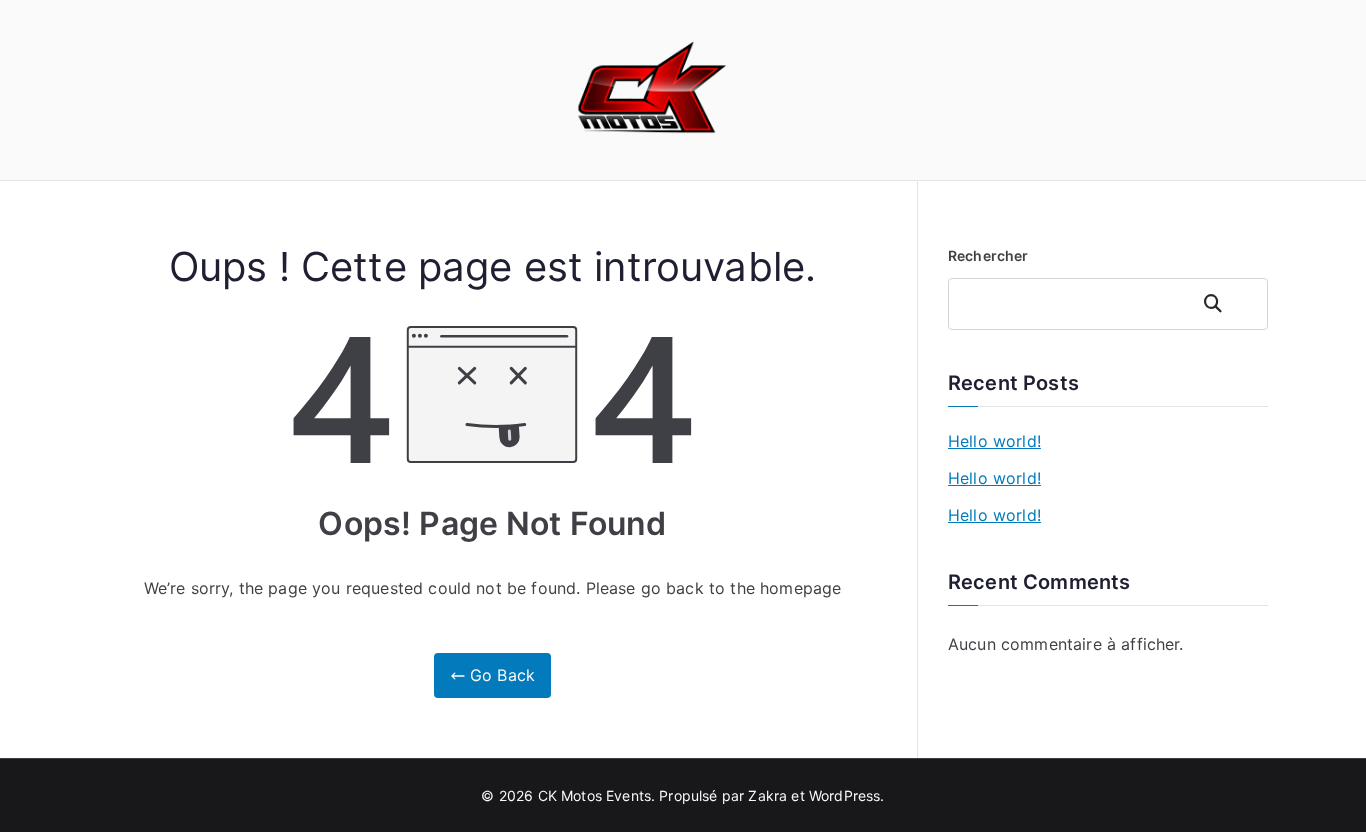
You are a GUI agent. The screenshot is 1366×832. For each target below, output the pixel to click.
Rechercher (988, 255)
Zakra (767, 795)
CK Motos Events (594, 795)
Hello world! (994, 441)
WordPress (844, 795)
